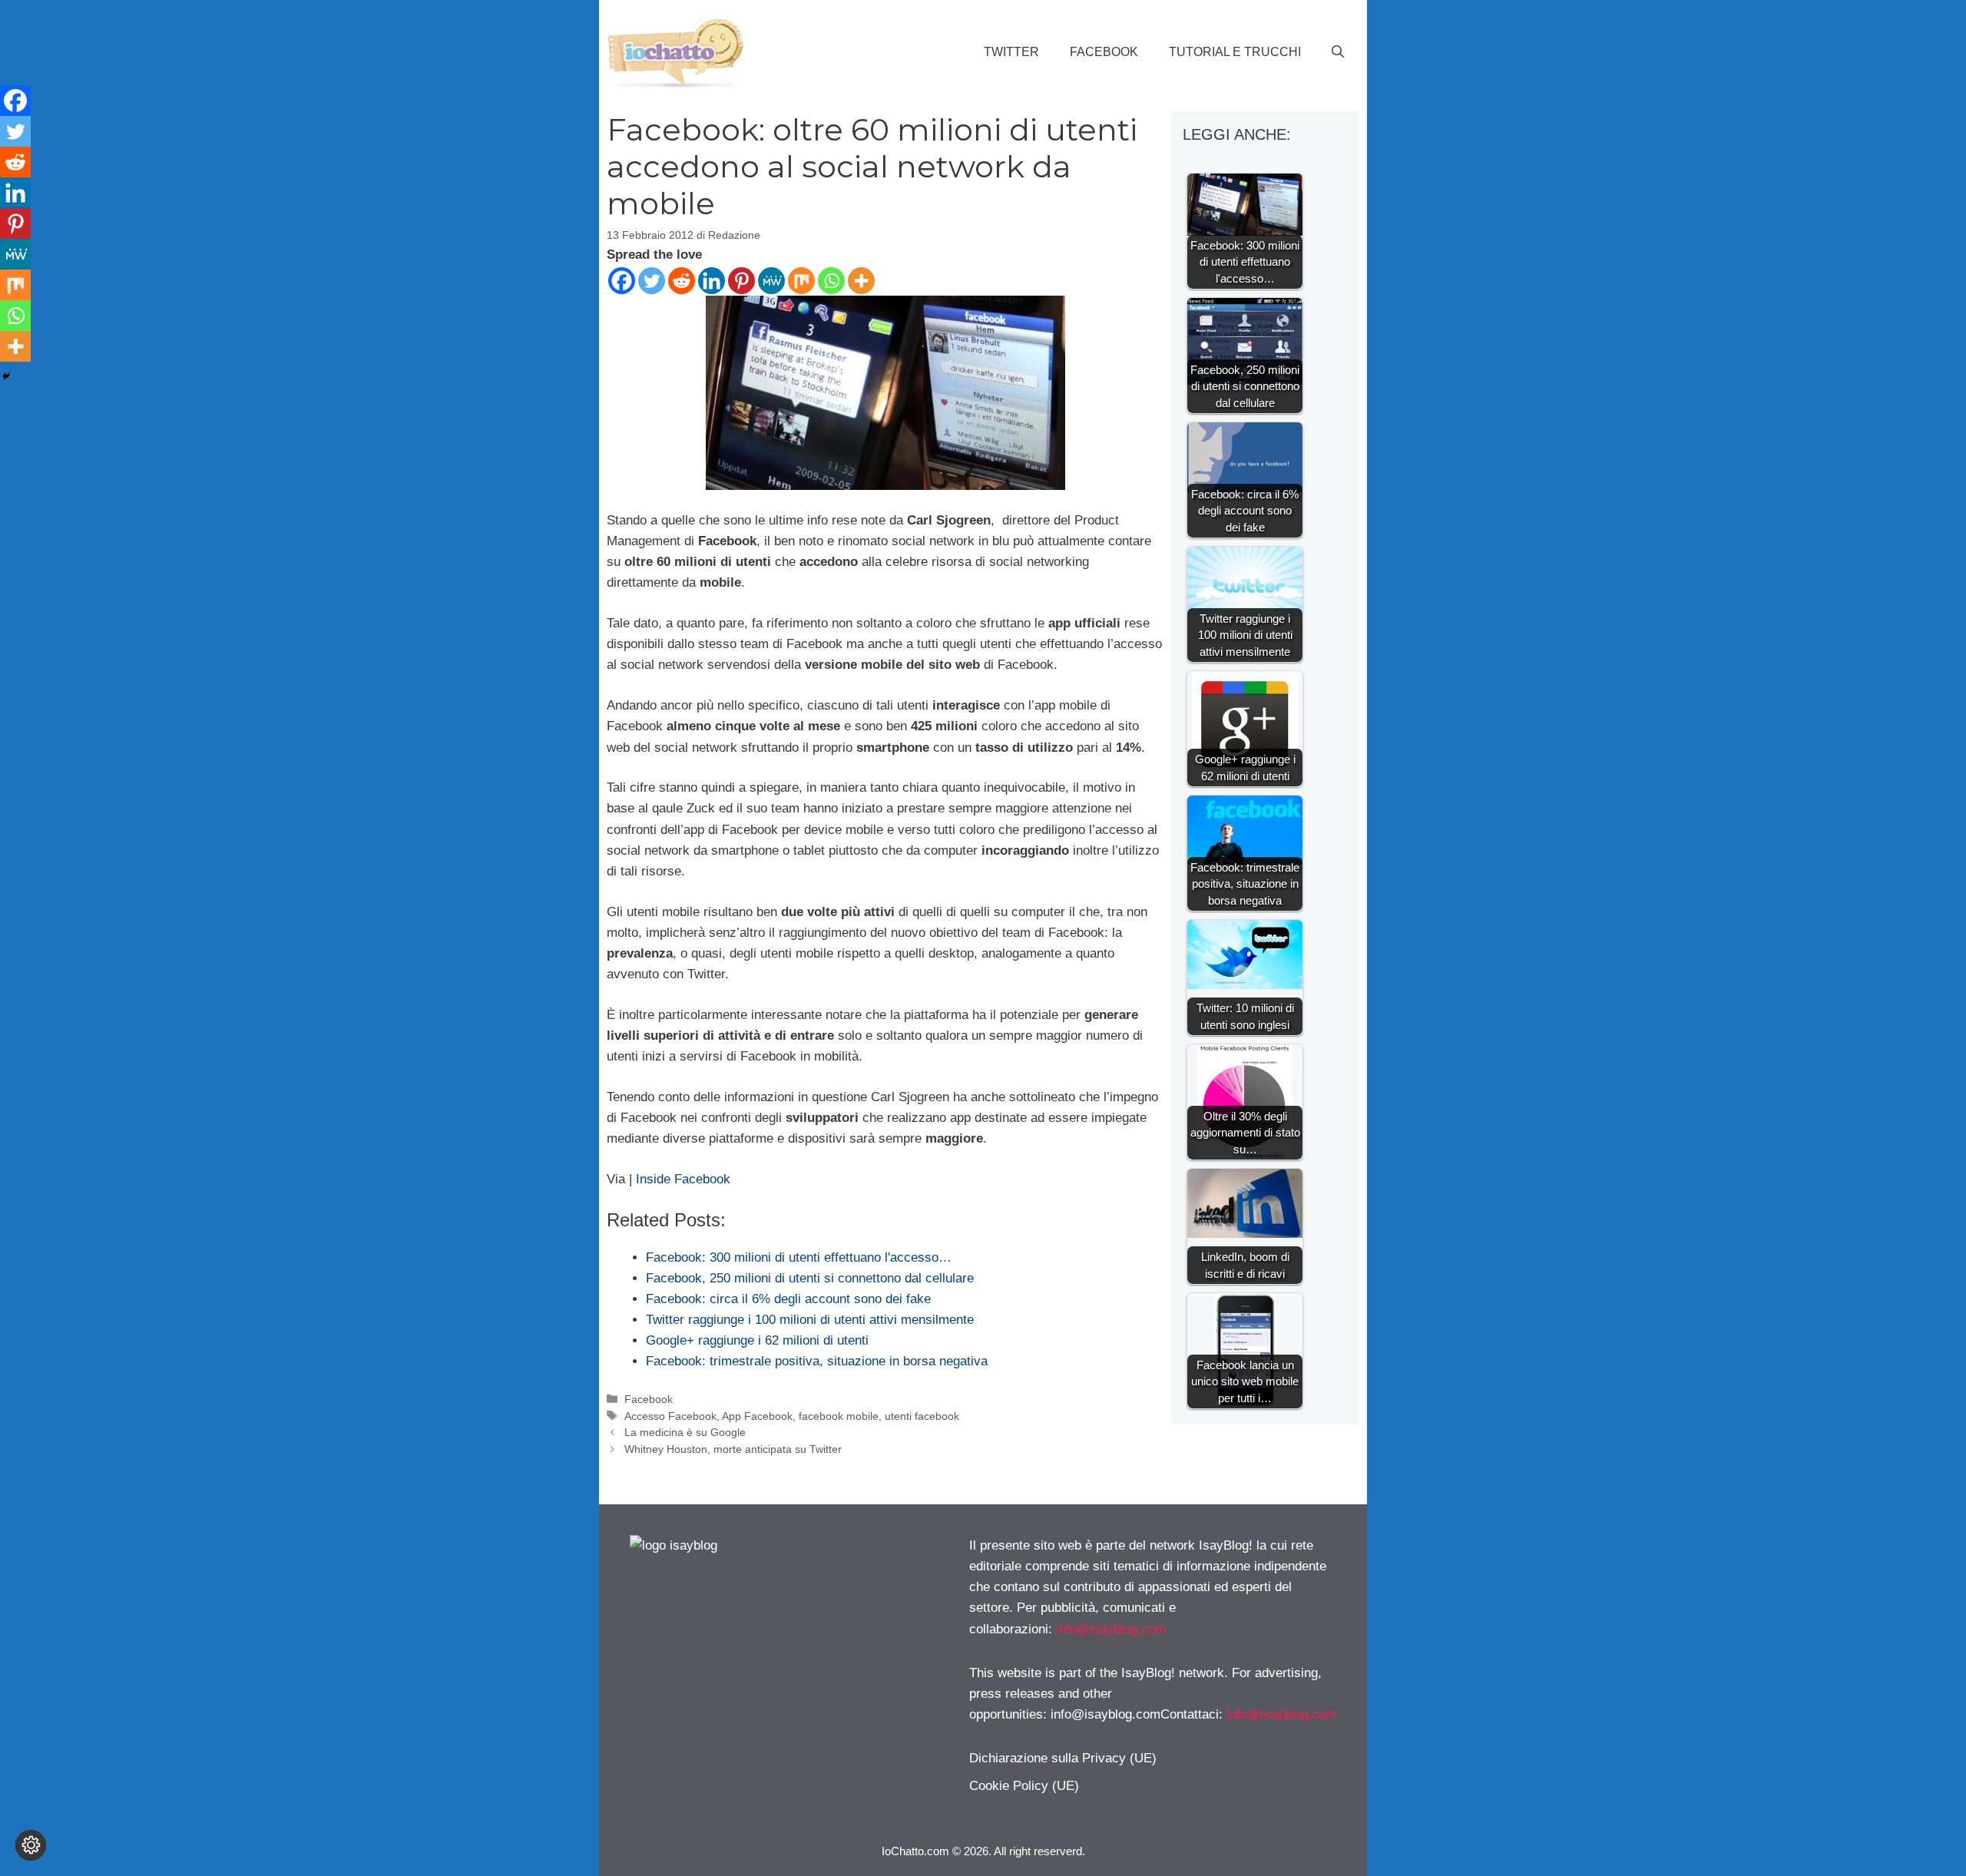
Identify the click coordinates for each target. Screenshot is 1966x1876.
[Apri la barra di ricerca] (1338, 52)
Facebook (1104, 52)
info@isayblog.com (1111, 1629)
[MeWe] (771, 281)
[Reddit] (682, 281)
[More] (861, 281)
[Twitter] (652, 281)
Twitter (1011, 52)
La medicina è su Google (685, 1432)
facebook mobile (839, 1416)
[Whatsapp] (831, 281)
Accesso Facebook (670, 1416)
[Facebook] (622, 281)
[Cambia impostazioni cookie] (31, 1845)
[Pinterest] (741, 281)
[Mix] (801, 281)
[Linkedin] (712, 281)
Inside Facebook (683, 1179)
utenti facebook (922, 1416)
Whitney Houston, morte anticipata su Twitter (733, 1449)
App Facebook (757, 1416)
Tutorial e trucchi (1235, 52)
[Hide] (6, 376)
